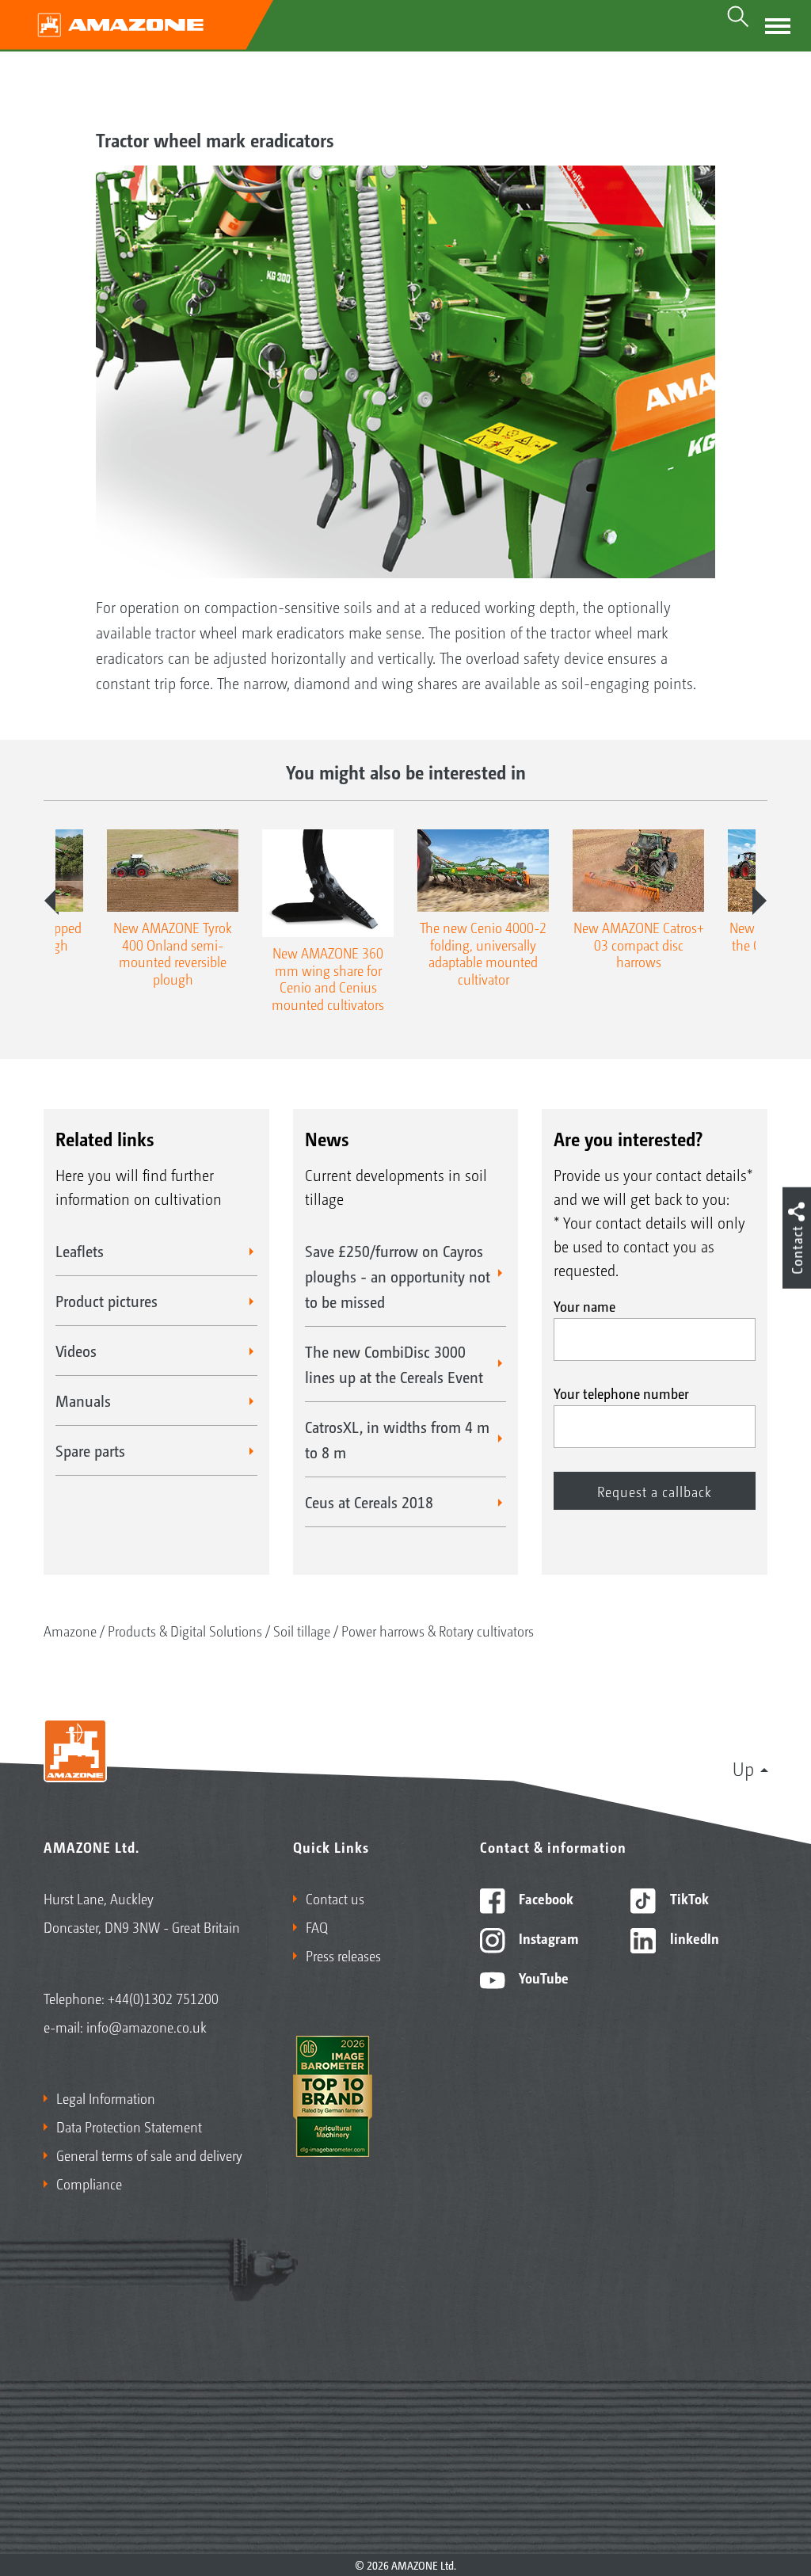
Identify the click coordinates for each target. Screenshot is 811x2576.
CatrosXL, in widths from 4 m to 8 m (397, 1439)
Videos (76, 1351)
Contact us (335, 1898)
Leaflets (80, 1251)
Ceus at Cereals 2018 (369, 1502)
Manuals (83, 1400)
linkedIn (693, 1938)
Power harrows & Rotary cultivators (438, 1630)
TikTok (688, 1898)
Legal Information (106, 2098)
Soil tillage (302, 1630)
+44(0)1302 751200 (163, 1998)
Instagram (547, 1938)
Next (760, 901)
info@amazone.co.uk (147, 2026)
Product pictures (107, 1301)
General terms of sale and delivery (149, 2155)
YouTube (542, 1977)
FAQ (317, 1926)
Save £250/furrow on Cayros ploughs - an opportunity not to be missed (398, 1276)
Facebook (544, 1898)
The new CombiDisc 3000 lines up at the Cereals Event (394, 1364)
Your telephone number (621, 1393)
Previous (51, 901)
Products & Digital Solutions (185, 1630)
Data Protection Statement (129, 2126)
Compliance (89, 2183)
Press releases (343, 1955)
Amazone (70, 1630)
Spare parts (90, 1450)
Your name (584, 1305)
